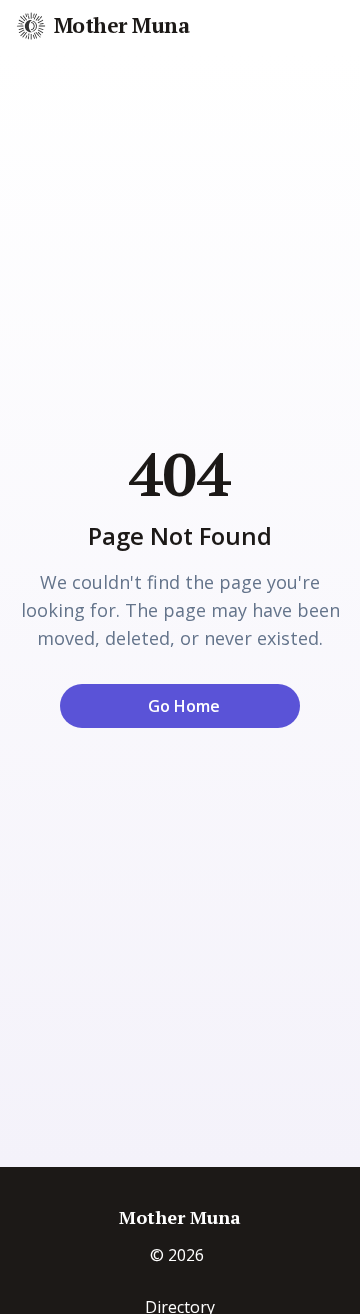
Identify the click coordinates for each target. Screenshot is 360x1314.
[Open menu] (342, 27)
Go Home (184, 706)
